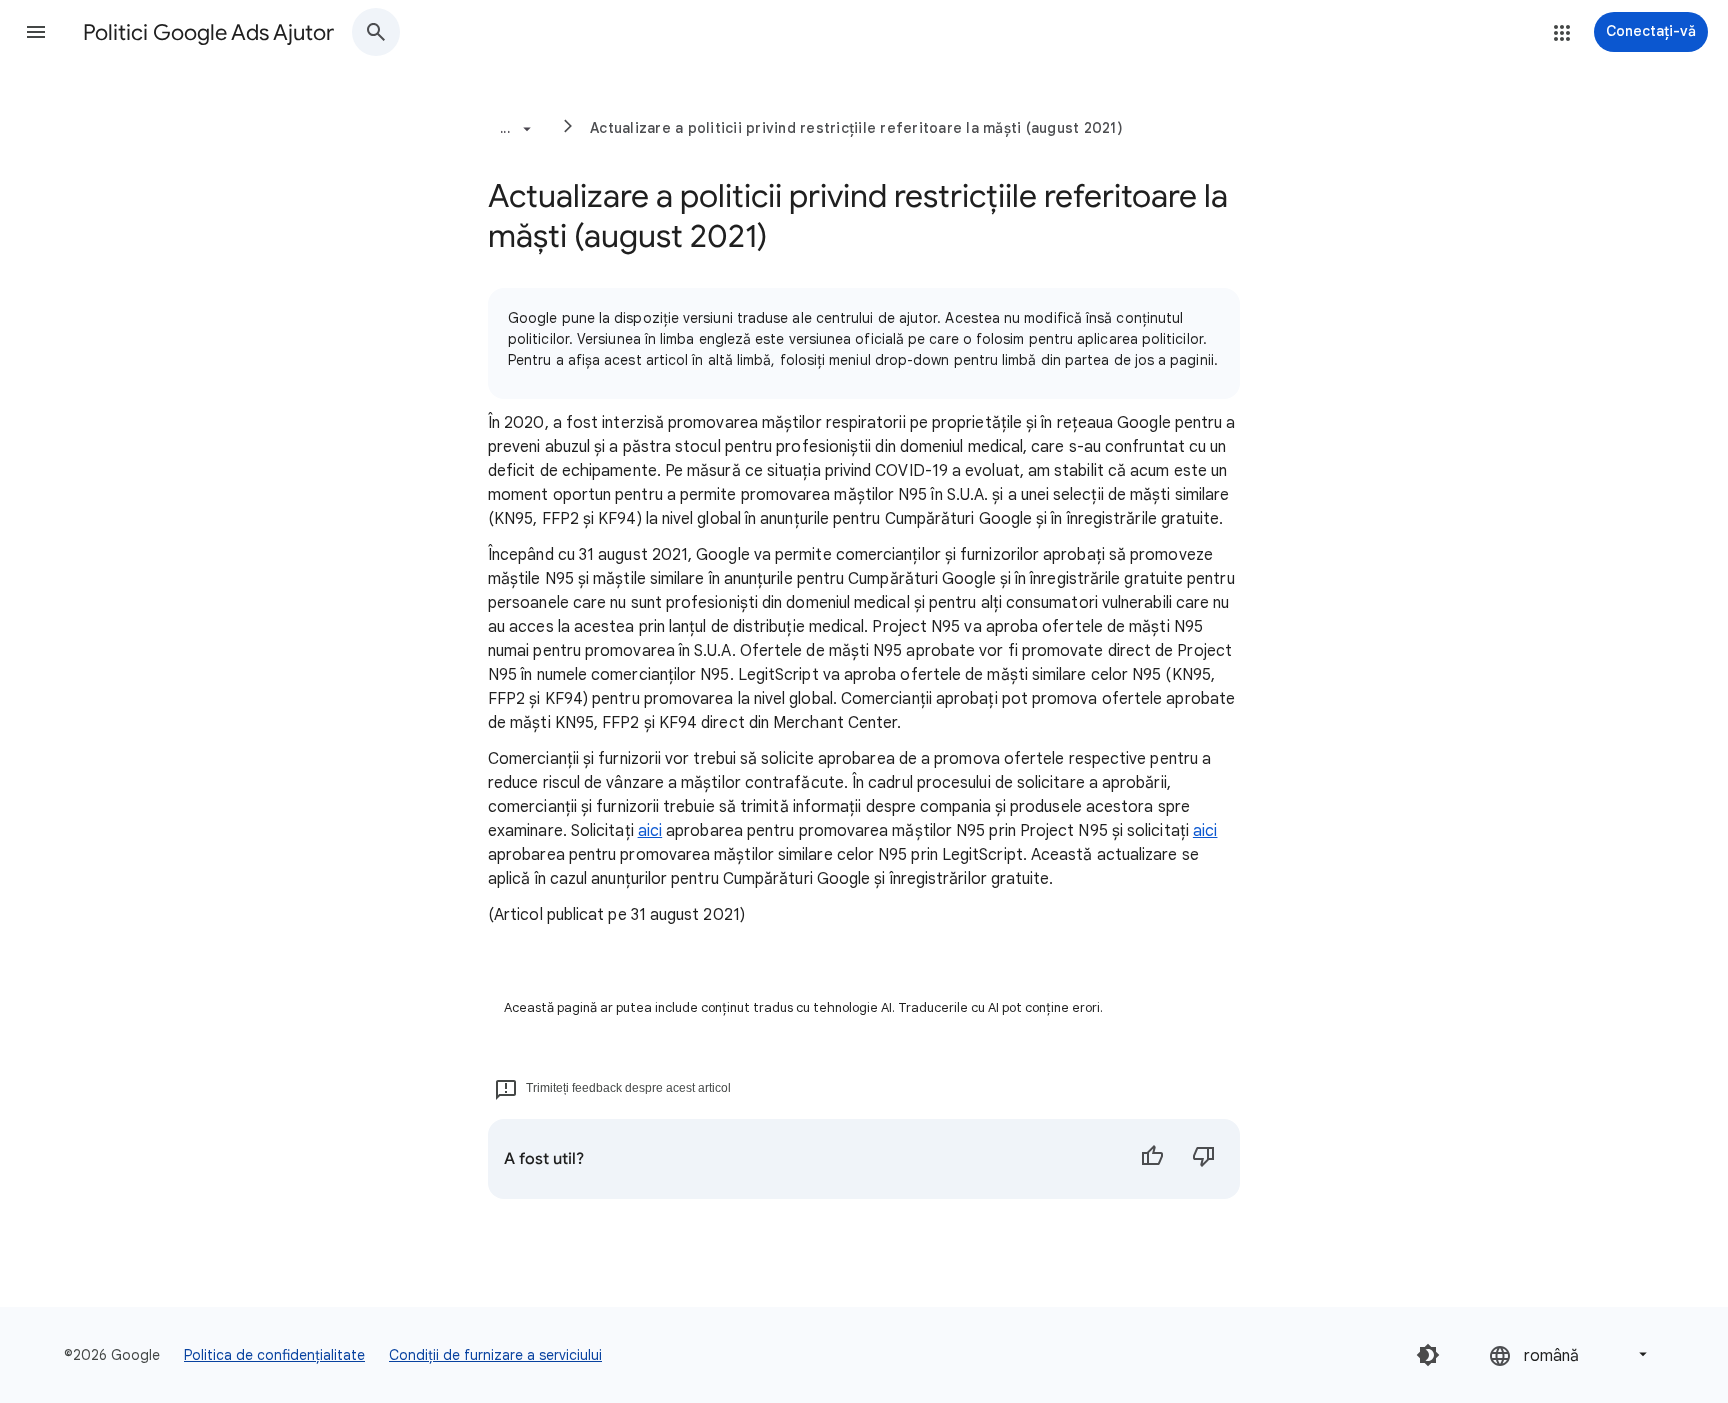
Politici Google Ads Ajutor (208, 32)
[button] (36, 32)
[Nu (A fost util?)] (1204, 1159)
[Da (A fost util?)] (1152, 1159)
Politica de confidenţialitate (274, 1355)
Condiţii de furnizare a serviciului (495, 1355)
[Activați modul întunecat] (1428, 1355)
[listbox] (1570, 1354)
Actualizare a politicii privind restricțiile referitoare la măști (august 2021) (856, 128)
